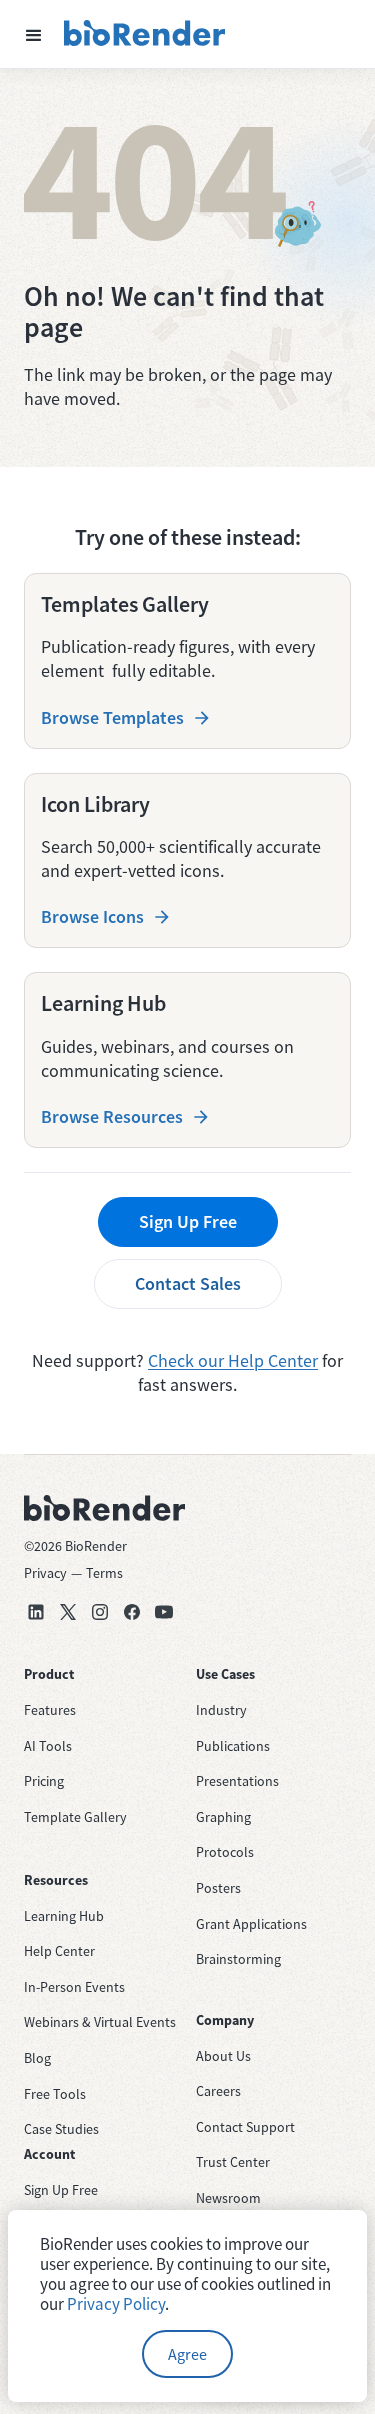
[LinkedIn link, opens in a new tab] (36, 1612)
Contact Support (245, 2127)
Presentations (237, 1781)
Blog (37, 2058)
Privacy (45, 1573)
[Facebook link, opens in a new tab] (132, 1612)
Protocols (225, 1852)
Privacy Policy (116, 2304)
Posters (218, 1888)
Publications (233, 1746)
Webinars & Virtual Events (100, 2022)
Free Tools (55, 2094)
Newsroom (228, 2198)
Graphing (223, 1817)
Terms (104, 1573)
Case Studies (61, 2129)
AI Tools (48, 1746)
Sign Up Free (188, 1221)
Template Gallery (75, 1817)
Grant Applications (251, 1924)
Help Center (59, 1951)
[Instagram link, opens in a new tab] (100, 1612)
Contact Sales (188, 1283)
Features (50, 1710)
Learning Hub (64, 1916)
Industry (221, 1710)
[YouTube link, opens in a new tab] (164, 1612)
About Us (223, 2056)
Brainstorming (238, 1959)
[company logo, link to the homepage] (145, 34)
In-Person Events (74, 1987)
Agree (187, 2354)
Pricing (44, 1781)
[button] (34, 34)
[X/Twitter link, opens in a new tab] (68, 1612)
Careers (218, 2091)
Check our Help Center (233, 1360)
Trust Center (233, 2162)
